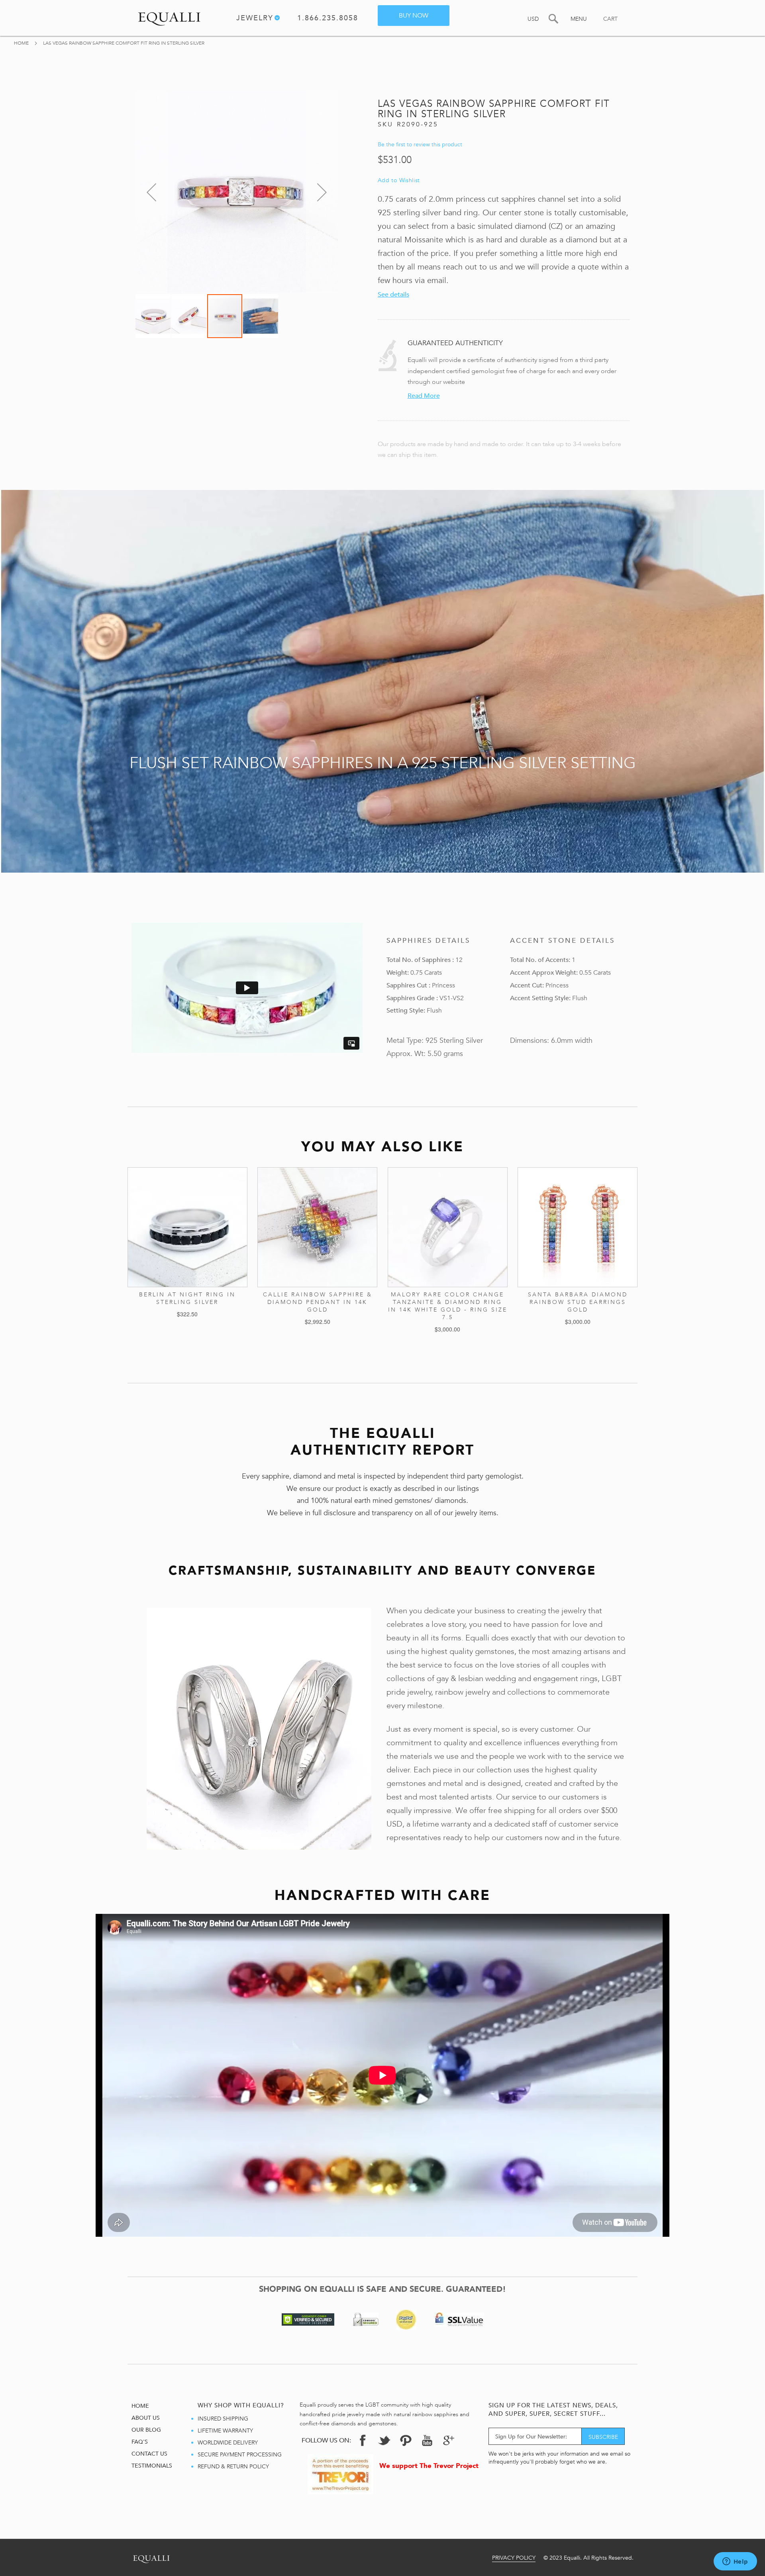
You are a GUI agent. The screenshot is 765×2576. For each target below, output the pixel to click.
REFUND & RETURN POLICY (233, 2467)
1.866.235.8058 (328, 19)
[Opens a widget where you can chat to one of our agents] (735, 2562)
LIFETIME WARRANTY (225, 2431)
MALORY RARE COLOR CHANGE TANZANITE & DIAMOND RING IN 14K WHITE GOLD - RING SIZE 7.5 (448, 1306)
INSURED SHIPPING (223, 2419)
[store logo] (169, 17)
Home (22, 43)
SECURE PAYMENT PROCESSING (240, 2455)
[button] (151, 192)
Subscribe (603, 2437)
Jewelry (255, 19)
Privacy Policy (514, 2558)
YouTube (427, 2440)
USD (533, 19)
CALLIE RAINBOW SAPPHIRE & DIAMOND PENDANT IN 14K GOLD (318, 1302)
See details (393, 295)
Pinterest (406, 2440)
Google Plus (449, 2442)
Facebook (363, 2440)
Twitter (384, 2440)
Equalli (151, 2557)
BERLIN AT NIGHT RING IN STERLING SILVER (187, 1298)
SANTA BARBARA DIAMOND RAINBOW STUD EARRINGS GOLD (578, 1302)
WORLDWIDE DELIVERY (228, 2443)
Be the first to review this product (420, 145)
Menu (579, 19)
